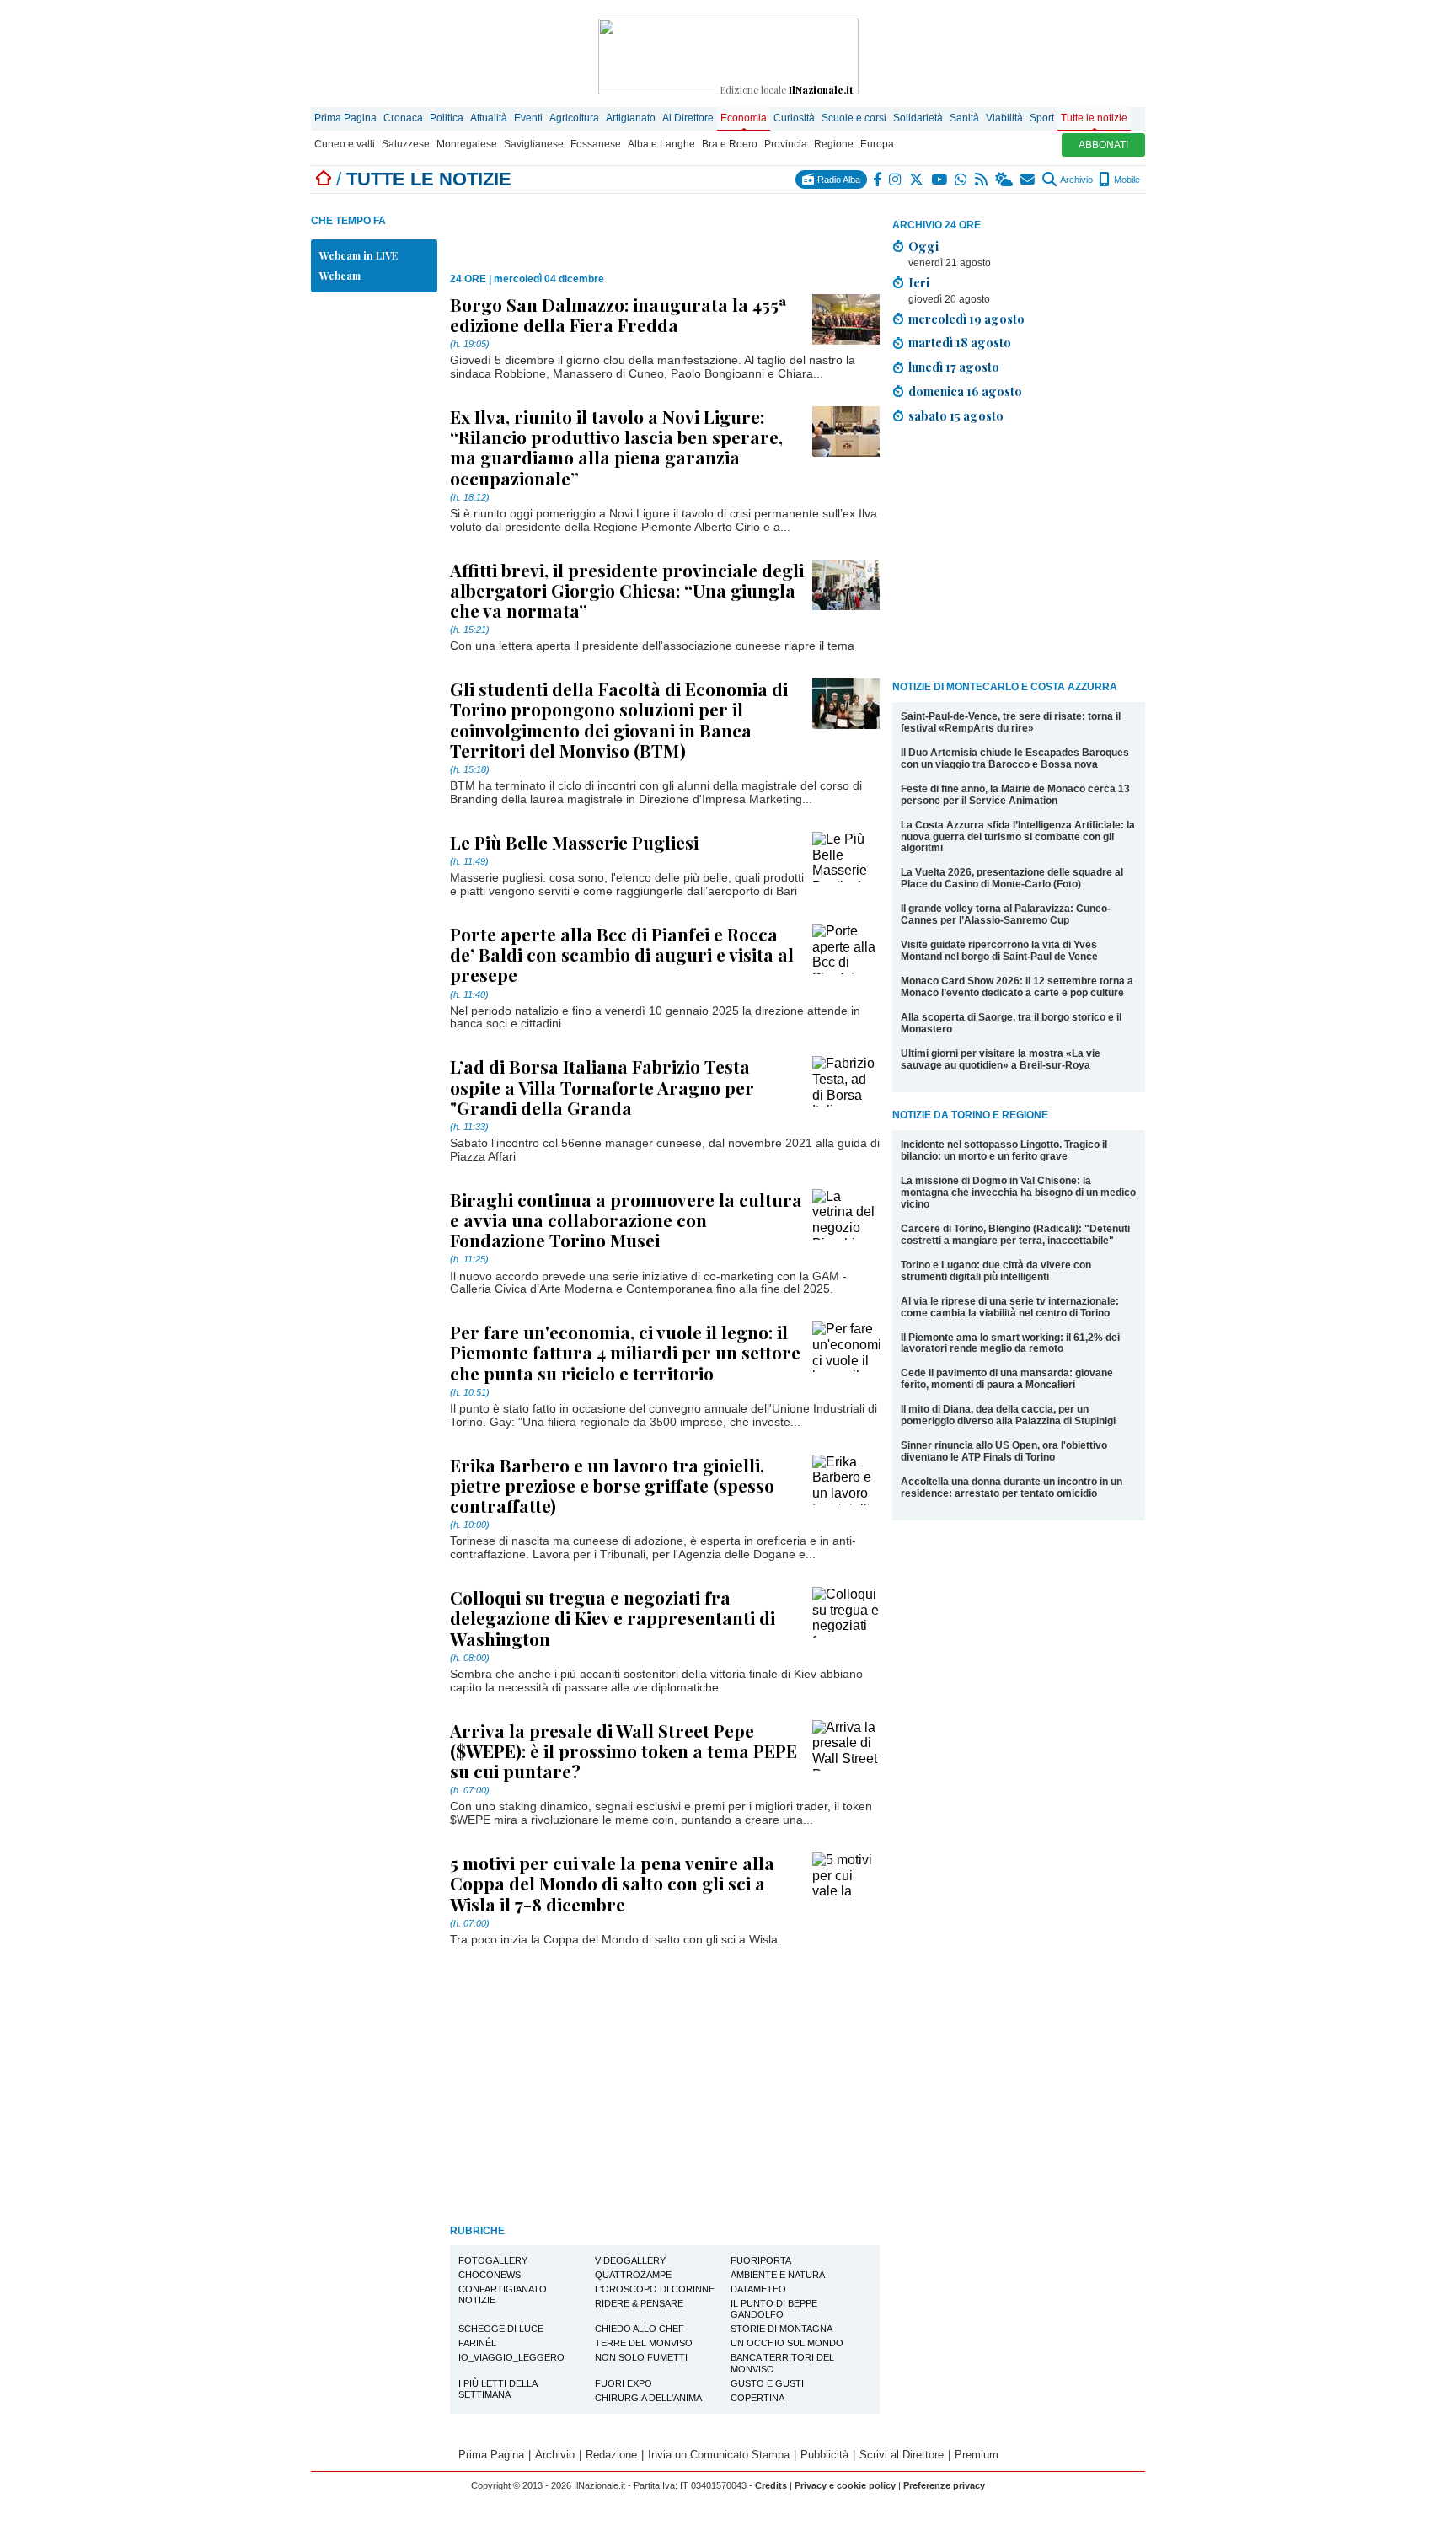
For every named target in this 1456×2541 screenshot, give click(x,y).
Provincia (786, 144)
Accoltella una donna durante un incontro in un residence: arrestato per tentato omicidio (1012, 1488)
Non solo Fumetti (641, 2357)
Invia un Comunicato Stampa (719, 2455)
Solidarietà (918, 118)
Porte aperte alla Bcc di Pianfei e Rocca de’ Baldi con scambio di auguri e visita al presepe (622, 954)
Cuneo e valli (345, 144)
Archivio (1076, 180)
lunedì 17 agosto (954, 367)
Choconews (490, 2275)
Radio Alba (838, 180)
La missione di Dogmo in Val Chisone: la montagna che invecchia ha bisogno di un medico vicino (1018, 1193)
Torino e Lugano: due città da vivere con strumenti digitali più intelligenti (996, 1271)
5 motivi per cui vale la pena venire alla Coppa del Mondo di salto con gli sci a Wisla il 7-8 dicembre (612, 1883)
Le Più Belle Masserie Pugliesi (574, 842)
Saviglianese (534, 144)
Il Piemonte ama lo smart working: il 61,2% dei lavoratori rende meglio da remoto (1010, 1343)
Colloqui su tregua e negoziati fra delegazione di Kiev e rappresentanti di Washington (613, 1617)
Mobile (1126, 180)
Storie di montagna (782, 2329)
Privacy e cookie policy (845, 2485)
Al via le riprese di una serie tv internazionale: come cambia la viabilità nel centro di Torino (1010, 1307)
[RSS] (982, 180)
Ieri (919, 282)
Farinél (477, 2343)
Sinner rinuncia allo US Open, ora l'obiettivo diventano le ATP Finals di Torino (1004, 1451)
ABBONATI (1103, 145)
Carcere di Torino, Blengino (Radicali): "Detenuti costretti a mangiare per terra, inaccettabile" (1015, 1235)
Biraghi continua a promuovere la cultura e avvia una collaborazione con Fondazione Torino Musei (626, 1220)
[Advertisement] (1019, 555)
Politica (447, 118)
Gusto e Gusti (767, 2383)
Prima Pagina (345, 118)
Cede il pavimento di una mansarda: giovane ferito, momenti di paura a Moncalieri (1007, 1379)
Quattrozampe (633, 2275)
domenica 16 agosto (965, 391)
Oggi (923, 246)
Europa (877, 144)
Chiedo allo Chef (640, 2329)
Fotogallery (493, 2260)
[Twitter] (917, 180)
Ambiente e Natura (778, 2275)
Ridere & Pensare (639, 2303)
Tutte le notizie (1094, 118)
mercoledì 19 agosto (966, 319)
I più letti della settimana (498, 2389)
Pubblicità (824, 2455)
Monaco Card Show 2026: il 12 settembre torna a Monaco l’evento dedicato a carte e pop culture (1017, 987)
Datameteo (758, 2289)
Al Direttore (688, 118)
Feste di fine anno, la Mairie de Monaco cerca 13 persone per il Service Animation (1015, 795)
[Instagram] (896, 180)
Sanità (964, 118)
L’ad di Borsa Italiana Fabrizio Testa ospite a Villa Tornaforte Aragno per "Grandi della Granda (602, 1086)
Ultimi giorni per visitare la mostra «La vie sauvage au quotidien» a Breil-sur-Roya (1001, 1059)
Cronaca (403, 118)
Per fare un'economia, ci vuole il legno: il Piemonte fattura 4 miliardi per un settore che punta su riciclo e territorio (625, 1352)
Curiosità (794, 118)
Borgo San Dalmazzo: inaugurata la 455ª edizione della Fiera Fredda (618, 314)
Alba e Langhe (661, 144)
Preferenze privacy (944, 2485)
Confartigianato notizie (503, 2294)
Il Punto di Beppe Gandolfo (774, 2309)
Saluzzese (406, 144)
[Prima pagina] (324, 179)
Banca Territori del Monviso (782, 2363)
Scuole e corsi (854, 118)
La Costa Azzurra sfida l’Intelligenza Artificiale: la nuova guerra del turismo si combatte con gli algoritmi (1018, 837)
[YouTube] (940, 180)
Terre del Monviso (644, 2343)
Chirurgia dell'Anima (648, 2398)
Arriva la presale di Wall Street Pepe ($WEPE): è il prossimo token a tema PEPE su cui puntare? (624, 1750)
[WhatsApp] (962, 180)
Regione (834, 144)
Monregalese (467, 144)
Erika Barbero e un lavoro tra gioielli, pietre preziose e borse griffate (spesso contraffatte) (612, 1485)
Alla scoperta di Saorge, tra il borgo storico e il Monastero (1011, 1023)
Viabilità (1004, 118)
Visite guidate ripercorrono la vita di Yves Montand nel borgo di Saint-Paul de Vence (999, 951)
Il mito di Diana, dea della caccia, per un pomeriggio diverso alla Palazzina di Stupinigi (1008, 1415)
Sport (1042, 118)
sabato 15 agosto (956, 415)
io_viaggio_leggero (511, 2357)
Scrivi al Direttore (902, 2455)
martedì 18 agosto (960, 342)
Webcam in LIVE (359, 255)
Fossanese (596, 144)
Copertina (757, 2398)
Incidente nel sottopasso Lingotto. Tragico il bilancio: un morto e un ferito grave (1004, 1150)
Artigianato (631, 118)
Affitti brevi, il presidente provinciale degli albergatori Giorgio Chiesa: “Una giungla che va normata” (627, 590)
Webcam (340, 276)
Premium (977, 2455)
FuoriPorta (761, 2260)
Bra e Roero (730, 144)
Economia (744, 118)
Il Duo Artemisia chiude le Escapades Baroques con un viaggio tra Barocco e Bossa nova (1015, 759)
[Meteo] (1005, 180)
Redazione (611, 2455)
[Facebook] (878, 180)
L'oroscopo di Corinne (655, 2289)
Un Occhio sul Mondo (787, 2343)
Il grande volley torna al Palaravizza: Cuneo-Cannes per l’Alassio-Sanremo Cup (1006, 914)
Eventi (528, 118)
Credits (771, 2485)
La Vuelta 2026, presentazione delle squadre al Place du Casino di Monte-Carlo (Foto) (1012, 878)
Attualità (489, 118)
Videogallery (630, 2260)
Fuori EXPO (624, 2383)
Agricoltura (574, 118)
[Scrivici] (1028, 180)
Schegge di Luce (501, 2329)
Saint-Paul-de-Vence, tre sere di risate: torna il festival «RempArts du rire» (1011, 722)
